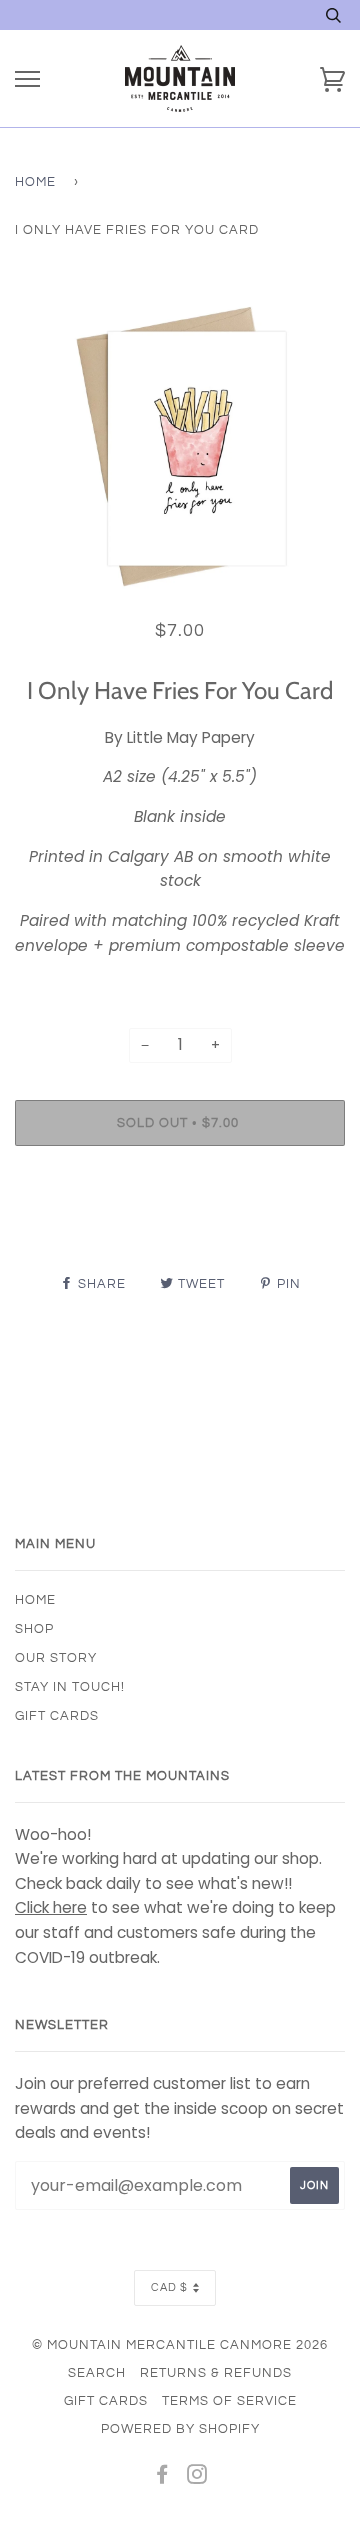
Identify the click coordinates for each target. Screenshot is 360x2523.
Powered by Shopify (180, 2429)
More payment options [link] (180, 1230)
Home (35, 182)
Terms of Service (229, 2401)
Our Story (56, 1658)
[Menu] (27, 79)
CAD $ (169, 2287)
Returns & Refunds (216, 2373)
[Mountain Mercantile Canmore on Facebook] (162, 2478)
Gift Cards (57, 1716)
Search (97, 2373)
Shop (34, 1629)
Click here (51, 1907)
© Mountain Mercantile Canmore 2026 (180, 2345)
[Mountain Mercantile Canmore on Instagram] (197, 2478)
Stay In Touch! (70, 1687)
